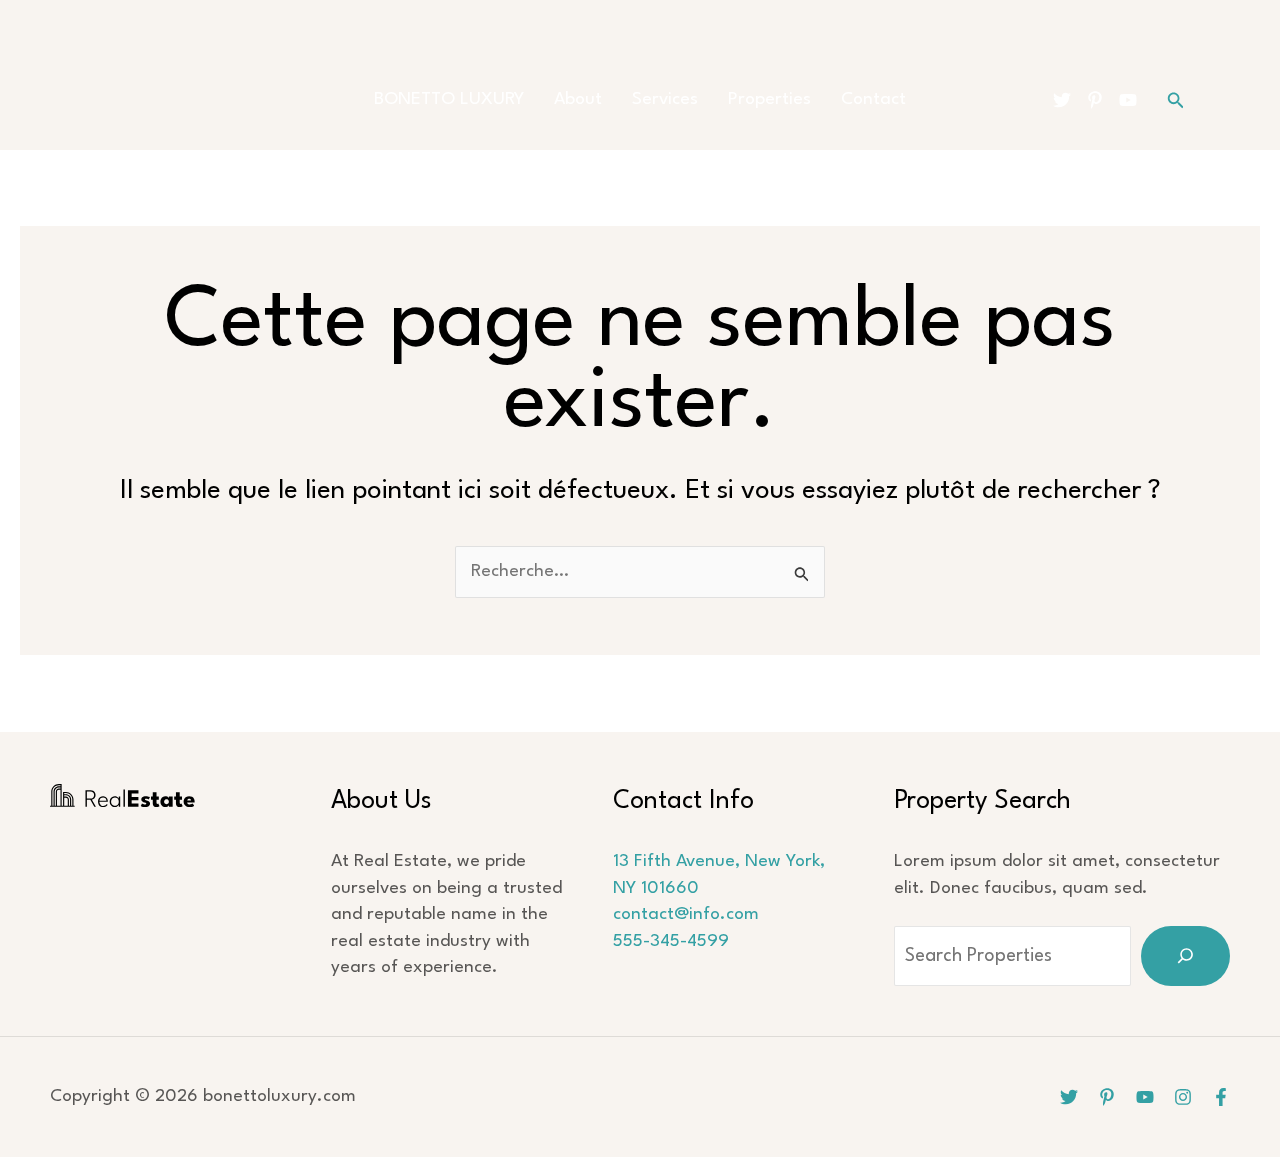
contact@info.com (686, 914)
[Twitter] (1062, 100)
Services (665, 99)
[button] (1176, 100)
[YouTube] (1128, 100)
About (578, 99)
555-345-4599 (671, 941)
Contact (873, 99)
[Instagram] (1183, 1097)
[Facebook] (1221, 1097)
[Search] (1185, 956)
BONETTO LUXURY (449, 99)
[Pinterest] (1095, 100)
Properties (769, 99)
